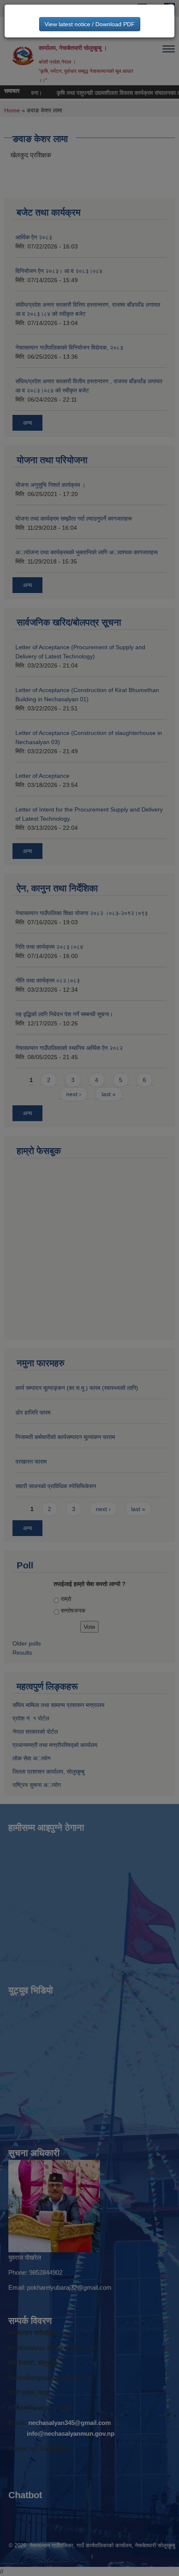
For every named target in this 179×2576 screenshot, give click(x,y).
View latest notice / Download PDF (90, 24)
